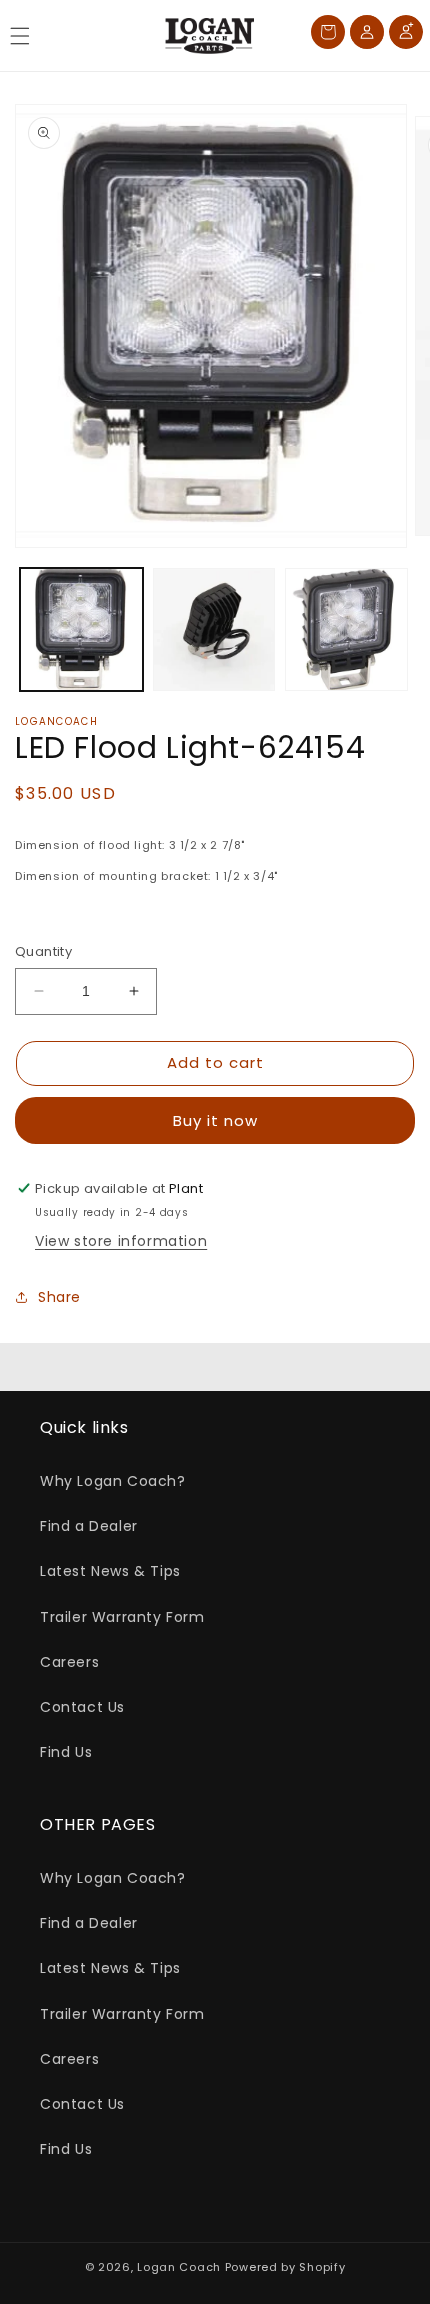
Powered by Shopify (285, 2267)
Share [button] (59, 1297)
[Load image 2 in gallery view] (214, 629)
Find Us (66, 1752)
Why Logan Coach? (113, 1481)
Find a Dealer (89, 1526)
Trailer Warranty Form (122, 1617)
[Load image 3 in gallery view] (346, 629)
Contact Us (82, 1707)
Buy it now (215, 1120)
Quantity (43, 951)
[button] (20, 36)
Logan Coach (179, 2267)
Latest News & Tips (110, 1571)
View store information (121, 1241)
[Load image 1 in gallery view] (81, 629)
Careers (69, 1662)
